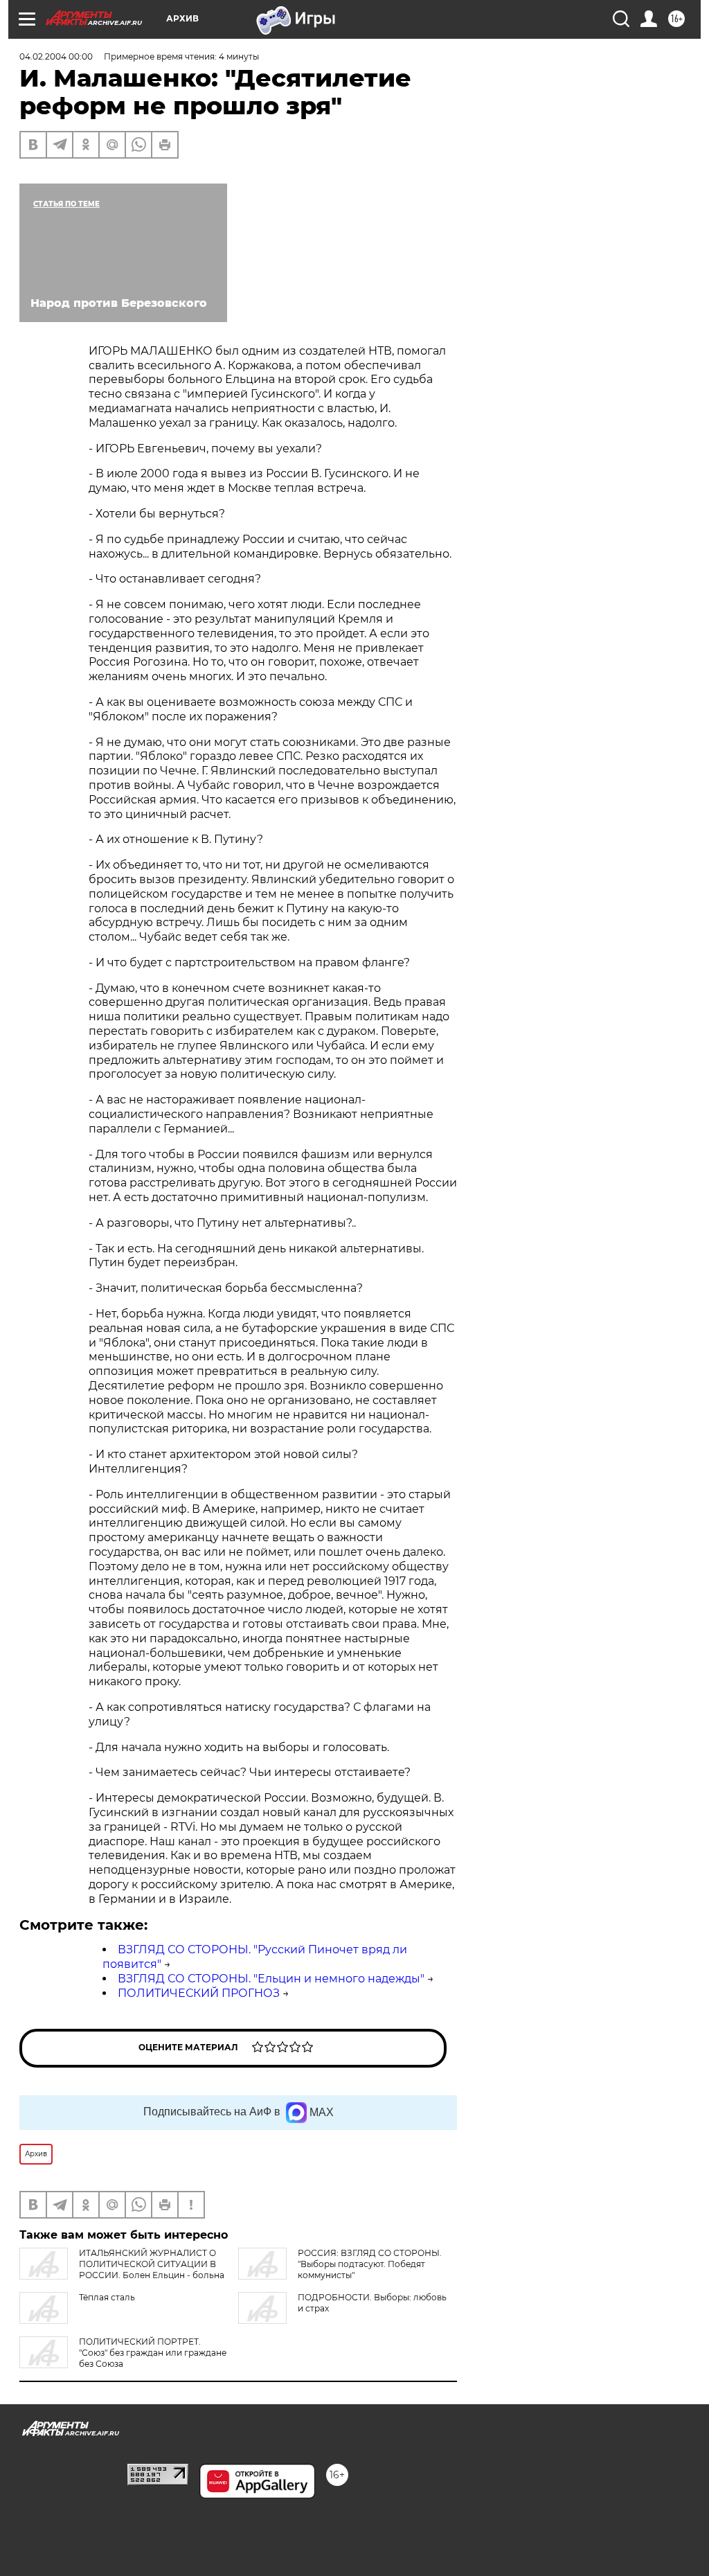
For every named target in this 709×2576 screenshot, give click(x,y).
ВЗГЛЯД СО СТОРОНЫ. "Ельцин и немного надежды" (271, 1979)
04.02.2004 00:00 (56, 56)
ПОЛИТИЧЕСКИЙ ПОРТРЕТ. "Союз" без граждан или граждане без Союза (153, 2353)
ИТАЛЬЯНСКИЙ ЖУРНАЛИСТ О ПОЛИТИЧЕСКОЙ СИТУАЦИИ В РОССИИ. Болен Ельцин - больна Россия (122, 2269)
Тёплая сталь (107, 2297)
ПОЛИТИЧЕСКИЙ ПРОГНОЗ (199, 1993)
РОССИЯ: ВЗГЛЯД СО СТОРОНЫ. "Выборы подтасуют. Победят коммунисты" (370, 2264)
